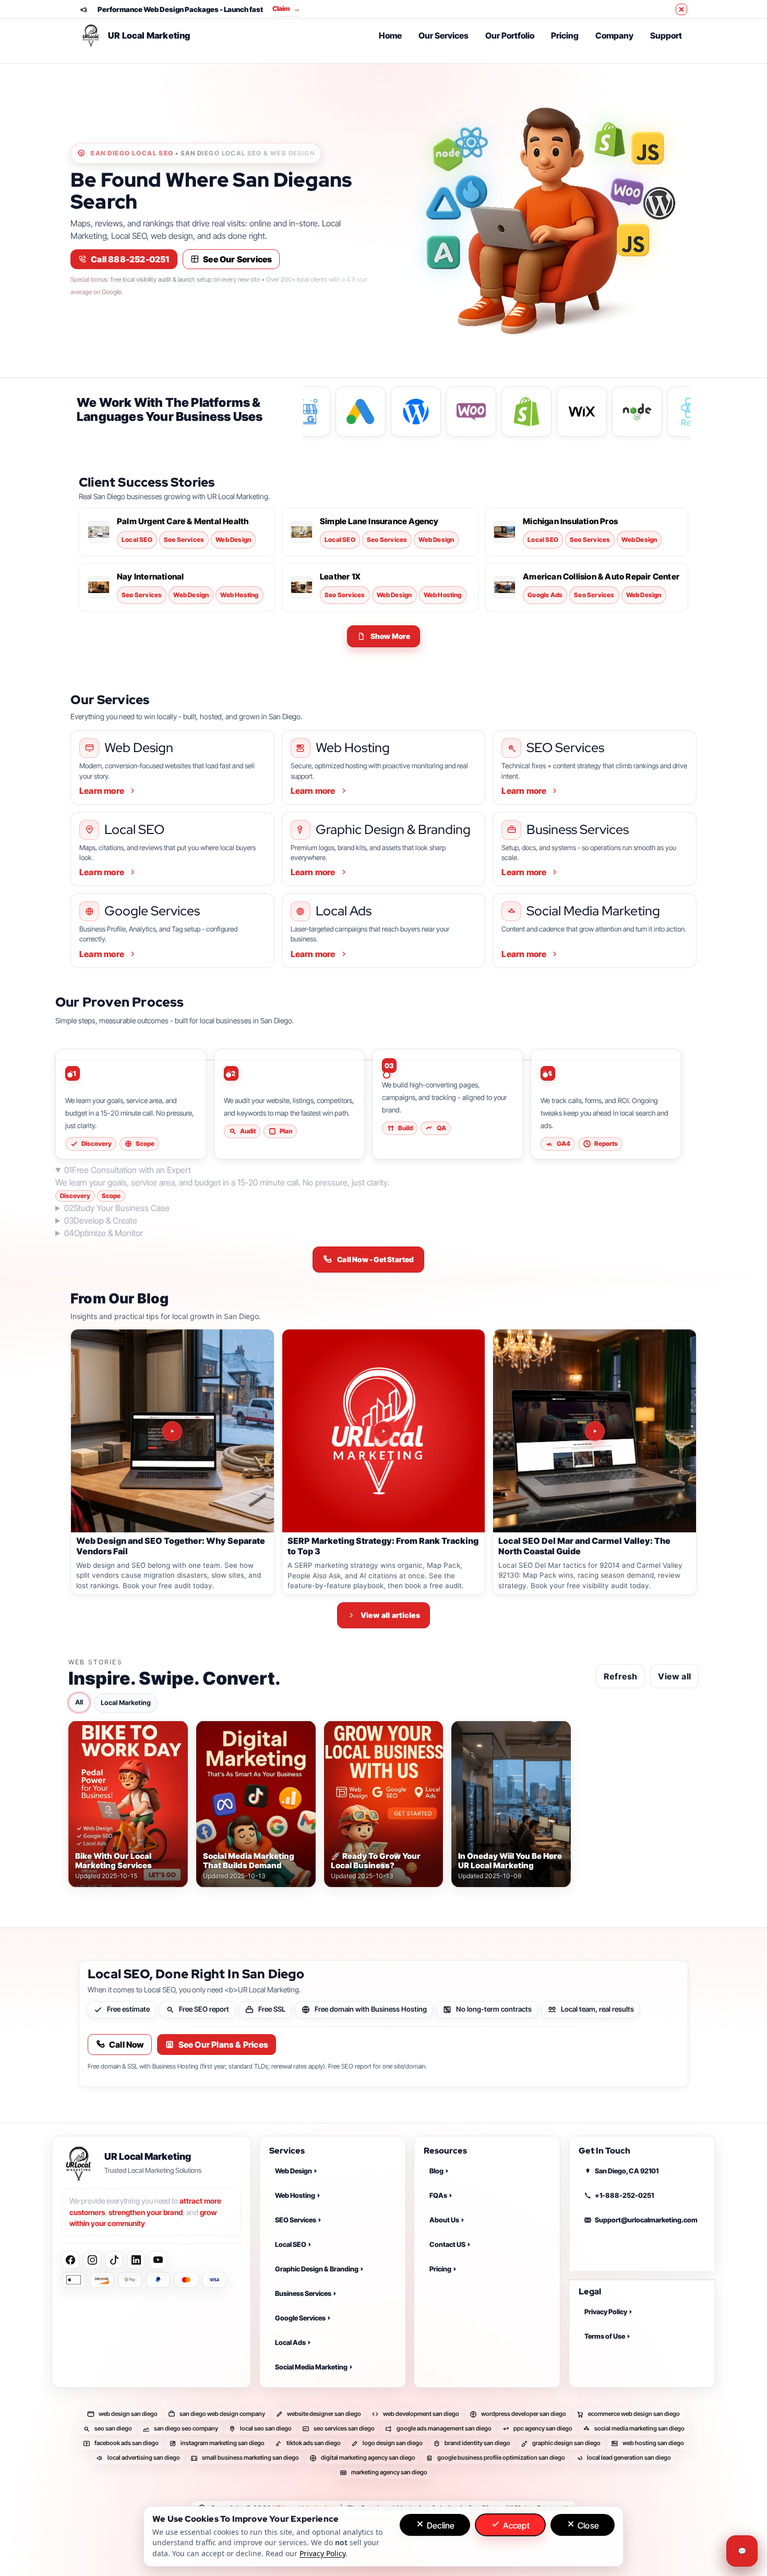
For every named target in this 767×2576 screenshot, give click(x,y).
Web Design (293, 2171)
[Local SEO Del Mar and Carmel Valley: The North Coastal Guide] (595, 1431)
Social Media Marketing (311, 2367)
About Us (444, 2220)
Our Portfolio (510, 35)
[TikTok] (114, 2260)
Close (587, 2525)
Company (614, 35)
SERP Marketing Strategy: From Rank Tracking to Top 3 (383, 1546)
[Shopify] (610, 140)
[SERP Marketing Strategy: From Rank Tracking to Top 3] (384, 1431)
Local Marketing (126, 1702)
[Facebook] (70, 2260)
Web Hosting (295, 2195)
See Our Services (237, 259)
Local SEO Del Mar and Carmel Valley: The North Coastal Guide (584, 1546)
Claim (286, 9)
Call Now (127, 2045)
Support (666, 35)
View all (674, 1676)
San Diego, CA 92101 (627, 2171)
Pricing (565, 35)
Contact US (447, 2244)
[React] (471, 142)
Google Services (300, 2318)
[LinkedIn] (136, 2260)
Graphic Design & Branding (317, 2269)
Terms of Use (605, 2336)
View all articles (390, 1615)
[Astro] (444, 203)
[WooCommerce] (627, 192)
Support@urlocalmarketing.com (646, 2220)
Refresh (620, 1676)
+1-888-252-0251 (624, 2195)
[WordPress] (656, 203)
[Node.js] (448, 154)
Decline (440, 2525)
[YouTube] (158, 2260)
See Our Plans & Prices (223, 2045)
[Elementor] (444, 252)
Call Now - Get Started (375, 1259)
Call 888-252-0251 (130, 259)
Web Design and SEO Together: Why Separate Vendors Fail (171, 1546)
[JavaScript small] (633, 244)
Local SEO (291, 2244)
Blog (436, 2171)
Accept (515, 2525)
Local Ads (290, 2342)
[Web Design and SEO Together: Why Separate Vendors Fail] (172, 1431)
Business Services (303, 2293)
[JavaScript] (648, 151)
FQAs (438, 2195)
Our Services (444, 35)
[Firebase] (471, 195)
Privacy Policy (606, 2312)
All (79, 1702)
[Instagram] (92, 2260)
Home (390, 35)
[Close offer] (681, 9)
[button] (384, 636)
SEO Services (296, 2220)
